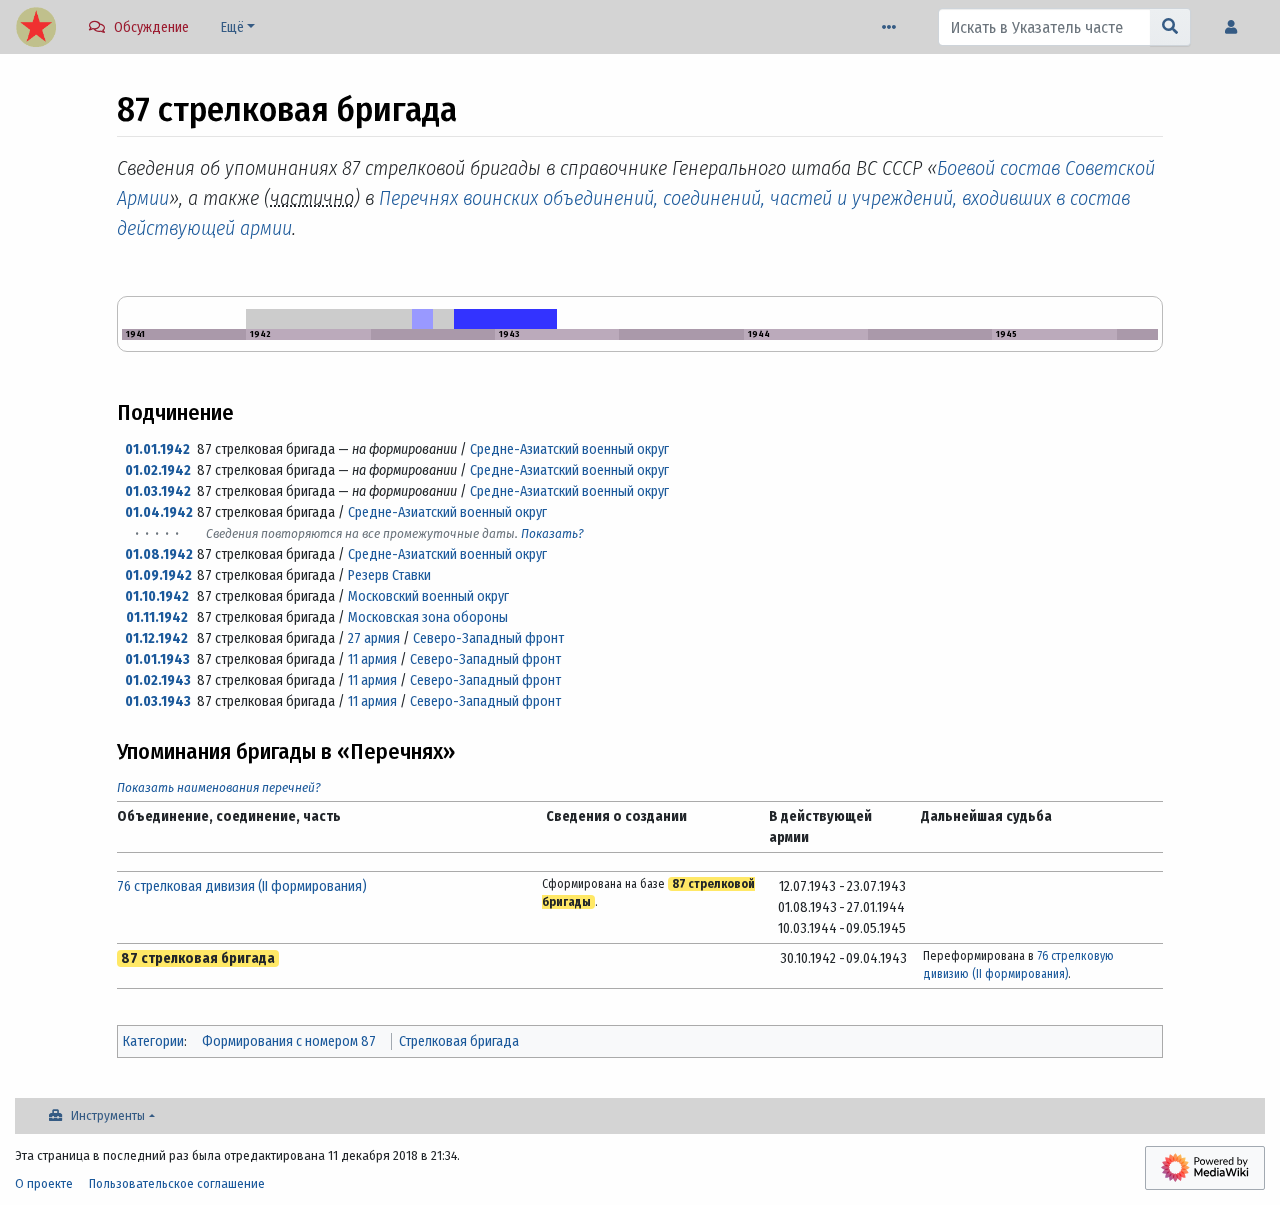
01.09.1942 (158, 575)
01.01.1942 (157, 449)
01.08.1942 (159, 554)
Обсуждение (151, 27)
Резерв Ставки (389, 575)
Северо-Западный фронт (488, 638)
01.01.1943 (157, 659)
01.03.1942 (158, 491)
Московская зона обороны (428, 617)
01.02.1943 (158, 680)
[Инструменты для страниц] (893, 27)
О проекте (44, 1183)
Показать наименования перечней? (219, 787)
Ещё (232, 27)
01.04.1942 (159, 512)
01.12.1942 (156, 638)
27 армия (374, 638)
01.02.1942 (158, 470)
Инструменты (108, 1115)
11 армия (372, 659)
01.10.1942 (157, 596)
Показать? (552, 533)
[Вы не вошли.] (1236, 27)
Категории (153, 1041)
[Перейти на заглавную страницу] (36, 29)
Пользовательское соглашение (177, 1183)
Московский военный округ (428, 596)
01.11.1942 (157, 617)
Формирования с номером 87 (289, 1041)
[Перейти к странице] (1170, 27)
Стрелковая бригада (459, 1041)
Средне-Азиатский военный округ (569, 449)
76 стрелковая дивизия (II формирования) (242, 886)
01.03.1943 (158, 701)
